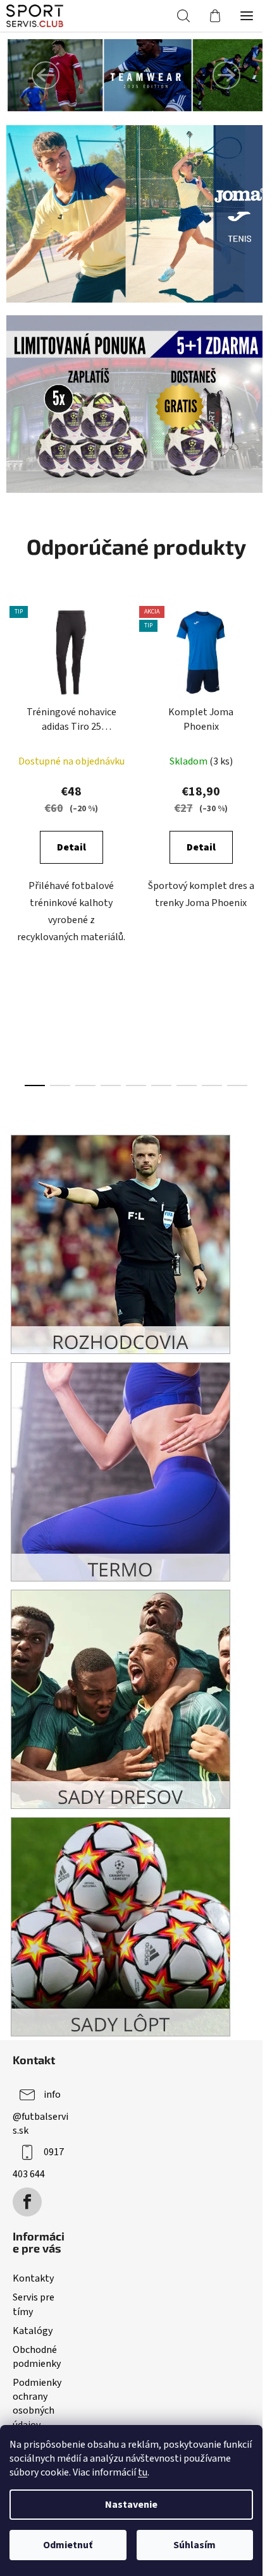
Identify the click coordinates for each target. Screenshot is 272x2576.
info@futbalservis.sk (40, 2113)
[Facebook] (27, 2202)
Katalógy (33, 2331)
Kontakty (33, 2278)
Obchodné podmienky (37, 2357)
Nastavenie (131, 2505)
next (259, 715)
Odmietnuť (68, 2545)
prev (13, 715)
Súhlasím (195, 2545)
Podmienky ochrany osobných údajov (37, 2404)
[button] (46, 75)
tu (143, 2472)
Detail (71, 847)
